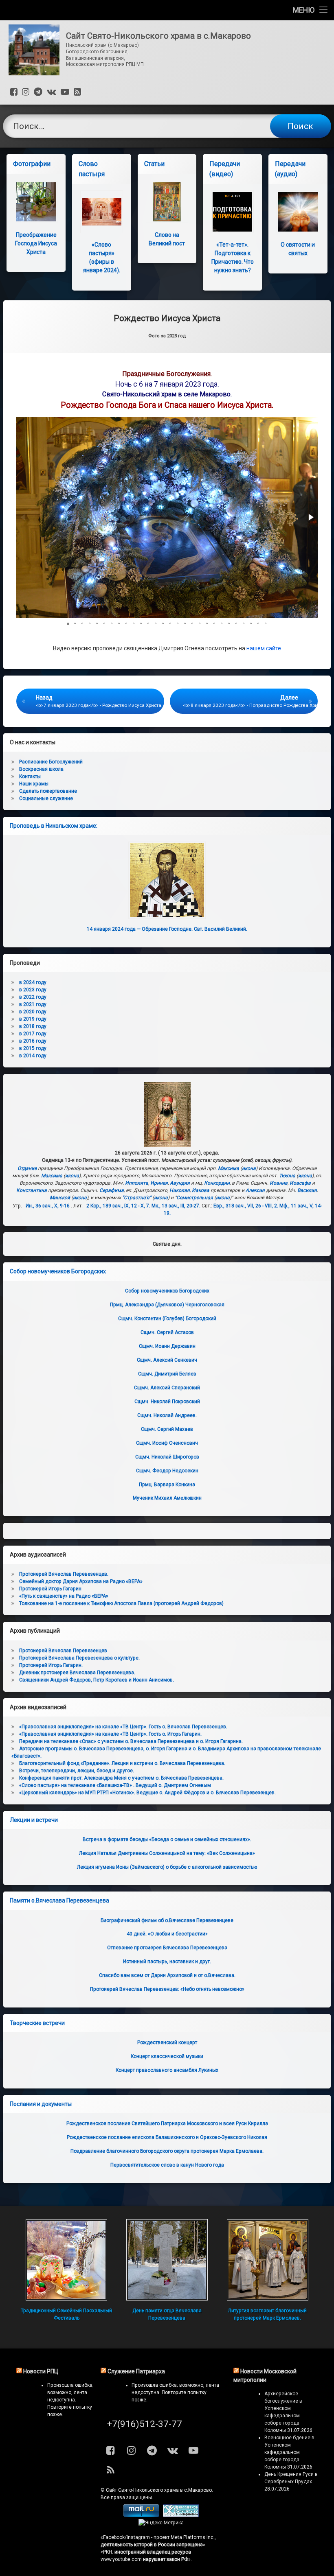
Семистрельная (195, 1198)
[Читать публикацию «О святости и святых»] (298, 212)
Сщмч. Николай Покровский (167, 1402)
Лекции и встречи (34, 1820)
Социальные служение (46, 798)
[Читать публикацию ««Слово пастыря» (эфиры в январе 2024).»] (102, 212)
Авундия (180, 1183)
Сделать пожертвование (48, 791)
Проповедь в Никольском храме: (54, 826)
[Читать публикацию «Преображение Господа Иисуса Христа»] (36, 202)
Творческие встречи (37, 2023)
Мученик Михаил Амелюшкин (167, 1498)
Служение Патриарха (136, 2371)
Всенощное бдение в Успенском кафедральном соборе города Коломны (289, 2452)
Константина (32, 1190)
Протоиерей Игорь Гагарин (50, 1589)
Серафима (112, 1190)
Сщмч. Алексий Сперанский (167, 1388)
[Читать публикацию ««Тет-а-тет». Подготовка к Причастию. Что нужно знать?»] (232, 212)
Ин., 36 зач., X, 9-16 (48, 1206)
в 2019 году (33, 1019)
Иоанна (279, 1183)
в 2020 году (33, 1012)
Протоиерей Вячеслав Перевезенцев (63, 1651)
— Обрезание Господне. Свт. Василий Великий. (167, 929)
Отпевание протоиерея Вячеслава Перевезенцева (167, 1948)
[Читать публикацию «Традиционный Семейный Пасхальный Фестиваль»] (66, 2260)
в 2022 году (33, 997)
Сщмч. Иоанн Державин (167, 1346)
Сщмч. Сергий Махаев (167, 1429)
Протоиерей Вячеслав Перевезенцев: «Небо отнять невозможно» (167, 1989)
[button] (310, 517)
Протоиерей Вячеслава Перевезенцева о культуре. (79, 1658)
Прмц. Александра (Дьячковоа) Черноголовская (167, 1305)
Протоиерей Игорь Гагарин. (51, 1665)
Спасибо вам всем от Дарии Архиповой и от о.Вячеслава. (167, 1975)
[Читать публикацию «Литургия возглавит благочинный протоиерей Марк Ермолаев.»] (268, 2260)
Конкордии (217, 1183)
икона (249, 1168)
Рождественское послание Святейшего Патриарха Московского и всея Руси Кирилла (167, 2123)
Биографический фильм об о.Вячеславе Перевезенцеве (167, 1920)
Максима (229, 1168)
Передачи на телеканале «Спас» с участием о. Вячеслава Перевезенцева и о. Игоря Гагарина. (131, 1741)
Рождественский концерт (167, 2042)
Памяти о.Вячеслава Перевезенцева (59, 1900)
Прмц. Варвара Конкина (167, 1485)
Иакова (201, 1190)
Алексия (255, 1190)
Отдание (27, 1168)
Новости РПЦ (41, 2371)
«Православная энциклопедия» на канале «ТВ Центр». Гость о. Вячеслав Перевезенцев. (123, 1727)
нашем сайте (264, 648)
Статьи (154, 164)
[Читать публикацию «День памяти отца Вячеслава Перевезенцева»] (167, 2260)
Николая (180, 1190)
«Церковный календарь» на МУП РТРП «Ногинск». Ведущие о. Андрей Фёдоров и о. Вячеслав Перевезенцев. (147, 1793)
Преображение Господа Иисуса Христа (36, 243)
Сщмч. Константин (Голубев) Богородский (167, 1319)
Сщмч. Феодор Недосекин (167, 1471)
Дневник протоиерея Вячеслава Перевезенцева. (77, 1673)
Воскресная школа (41, 769)
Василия (307, 1190)
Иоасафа (300, 1183)
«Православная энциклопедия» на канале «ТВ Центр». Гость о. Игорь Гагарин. (110, 1734)
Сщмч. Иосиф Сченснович (167, 1443)
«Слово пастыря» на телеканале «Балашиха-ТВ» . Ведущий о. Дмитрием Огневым (115, 1785)
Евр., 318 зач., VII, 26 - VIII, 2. (246, 1206)
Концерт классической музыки (167, 2056)
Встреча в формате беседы (167, 1839)
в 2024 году (33, 982)
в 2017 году (33, 1034)
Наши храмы (34, 784)
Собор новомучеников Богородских (58, 1271)
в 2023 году (33, 990)
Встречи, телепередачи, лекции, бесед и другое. (77, 1771)
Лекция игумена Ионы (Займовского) (167, 1867)
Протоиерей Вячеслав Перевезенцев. (64, 1574)
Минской (60, 1198)
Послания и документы (41, 2104)
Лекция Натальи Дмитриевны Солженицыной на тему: (167, 1853)
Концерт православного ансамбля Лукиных (167, 2070)
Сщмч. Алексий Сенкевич (167, 1360)
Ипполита (137, 1183)
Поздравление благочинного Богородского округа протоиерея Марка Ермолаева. (167, 2151)
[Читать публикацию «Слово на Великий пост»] (167, 202)
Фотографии (32, 164)
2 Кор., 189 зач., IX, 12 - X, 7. (118, 1206)
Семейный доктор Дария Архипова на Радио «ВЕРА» (81, 1581)
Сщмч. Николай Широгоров (167, 1457)
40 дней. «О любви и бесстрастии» (167, 1934)
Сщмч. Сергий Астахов (167, 1332)
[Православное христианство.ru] (181, 2515)
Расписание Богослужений (51, 762)
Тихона (287, 1176)
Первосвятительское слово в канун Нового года (167, 2165)
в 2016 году (33, 1041)
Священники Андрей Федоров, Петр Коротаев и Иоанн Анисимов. (97, 1680)
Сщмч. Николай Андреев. (167, 1415)
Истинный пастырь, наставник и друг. (167, 1962)
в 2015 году (33, 1048)
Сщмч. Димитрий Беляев (167, 1374)
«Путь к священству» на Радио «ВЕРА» (64, 1596)
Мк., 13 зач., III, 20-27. (176, 1206)
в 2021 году (33, 1004)
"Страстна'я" (137, 1198)
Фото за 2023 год (167, 336)
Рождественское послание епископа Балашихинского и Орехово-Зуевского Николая (167, 2137)
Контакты (30, 776)
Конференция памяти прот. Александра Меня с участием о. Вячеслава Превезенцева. (121, 1778)
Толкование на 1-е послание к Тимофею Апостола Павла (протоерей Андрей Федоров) (121, 1603)
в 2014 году (33, 1056)
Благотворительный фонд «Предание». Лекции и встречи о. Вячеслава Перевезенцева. (122, 1763)
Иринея (159, 1183)
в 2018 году (33, 1026)
